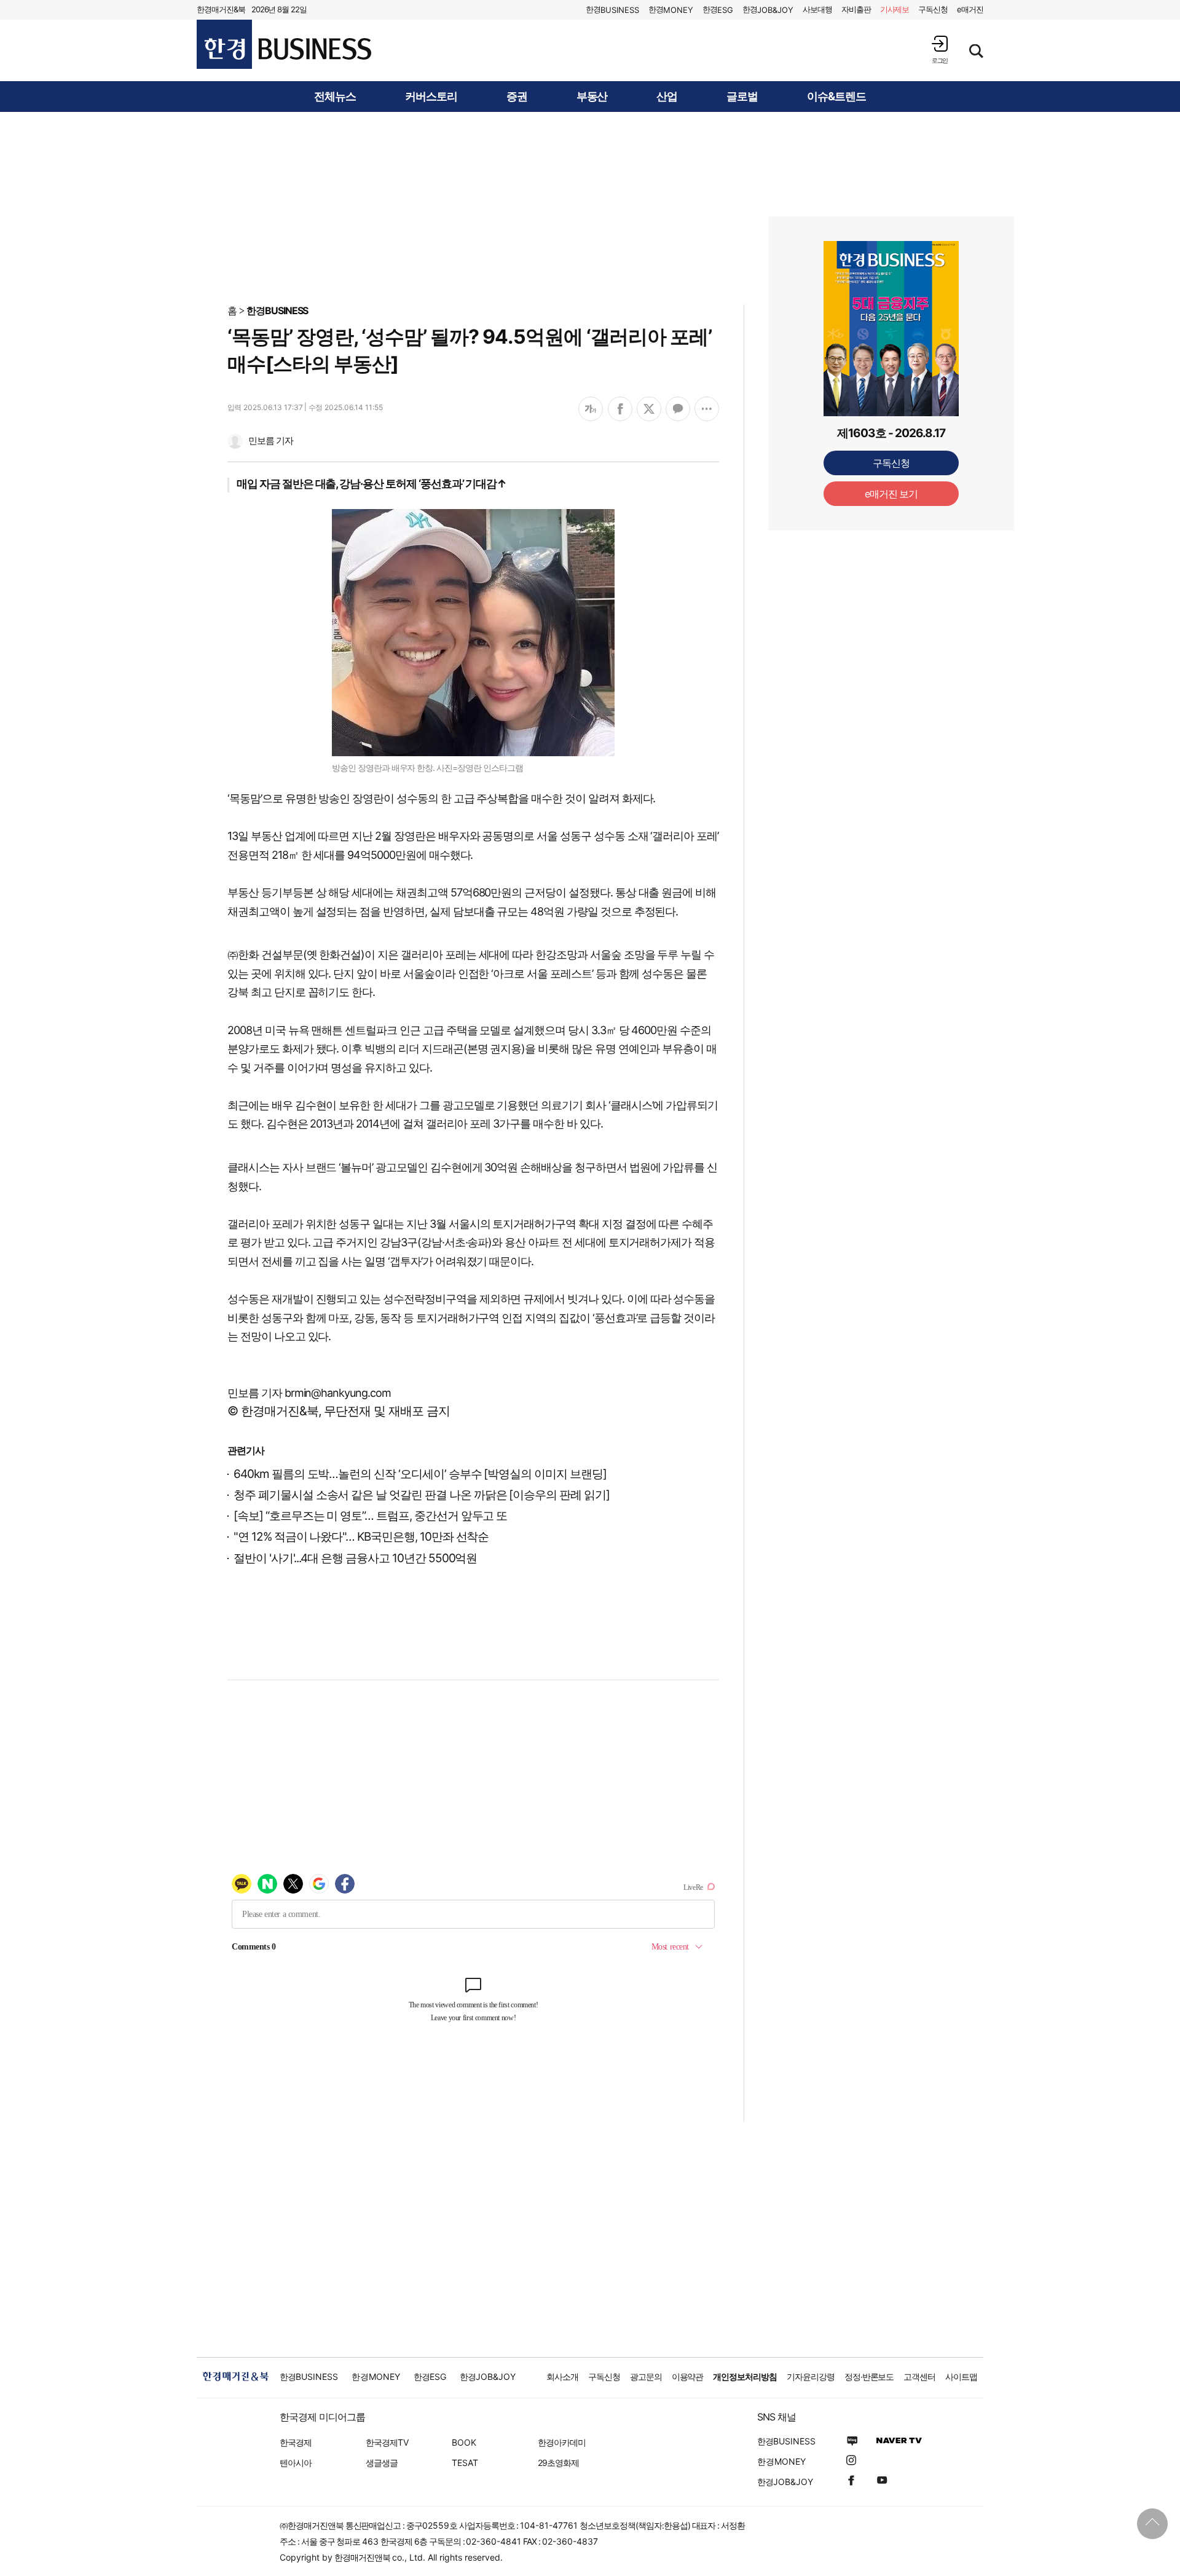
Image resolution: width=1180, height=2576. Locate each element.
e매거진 (970, 9)
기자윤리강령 (811, 2376)
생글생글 (382, 2463)
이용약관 (688, 2376)
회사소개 (562, 2376)
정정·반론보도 (869, 2376)
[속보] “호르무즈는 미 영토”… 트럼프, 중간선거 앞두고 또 (370, 1516)
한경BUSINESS (277, 310)
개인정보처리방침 (745, 2376)
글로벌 (742, 97)
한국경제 (296, 2442)
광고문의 (646, 2376)
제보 (895, 9)
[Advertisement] (590, 207)
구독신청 (933, 9)
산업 (667, 97)
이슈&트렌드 (836, 97)
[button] (940, 49)
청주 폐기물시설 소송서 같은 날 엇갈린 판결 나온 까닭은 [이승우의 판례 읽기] (422, 1495)
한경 (612, 10)
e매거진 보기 (891, 494)
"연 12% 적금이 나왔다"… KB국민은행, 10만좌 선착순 (361, 1537)
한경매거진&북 (221, 9)
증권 (517, 97)
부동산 (592, 97)
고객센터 (919, 2376)
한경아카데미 (562, 2442)
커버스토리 (431, 97)
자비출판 (856, 9)
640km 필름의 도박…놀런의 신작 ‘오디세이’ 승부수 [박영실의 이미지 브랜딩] (420, 1474)
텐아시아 (296, 2463)
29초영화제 (558, 2463)
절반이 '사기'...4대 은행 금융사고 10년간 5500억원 (355, 1558)
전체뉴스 (335, 97)
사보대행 (817, 9)
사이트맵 (961, 2376)
